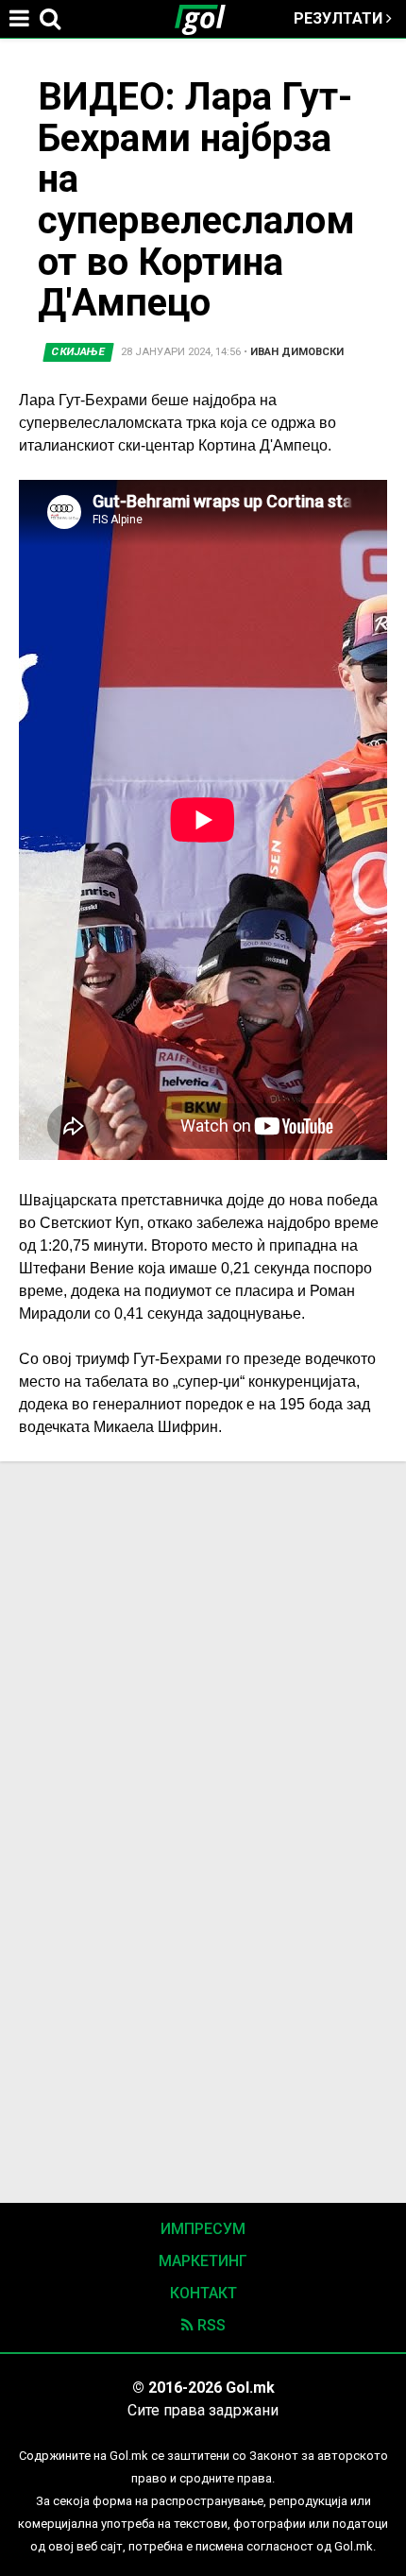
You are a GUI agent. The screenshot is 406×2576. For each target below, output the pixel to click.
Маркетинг (203, 2261)
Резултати (340, 18)
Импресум (203, 2229)
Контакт (203, 2293)
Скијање (79, 352)
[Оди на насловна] (208, 19)
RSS (210, 2325)
